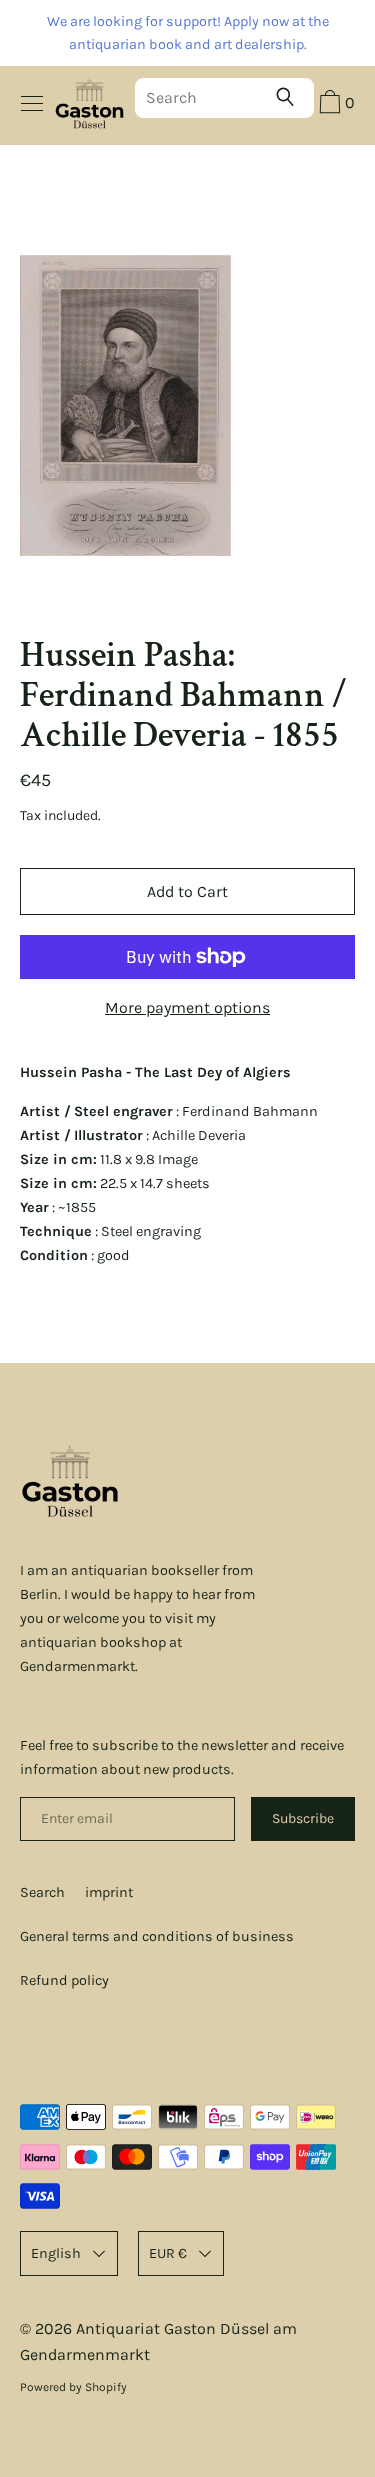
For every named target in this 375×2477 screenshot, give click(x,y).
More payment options (187, 1007)
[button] (334, 105)
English (56, 2253)
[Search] (290, 97)
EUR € (168, 2253)
